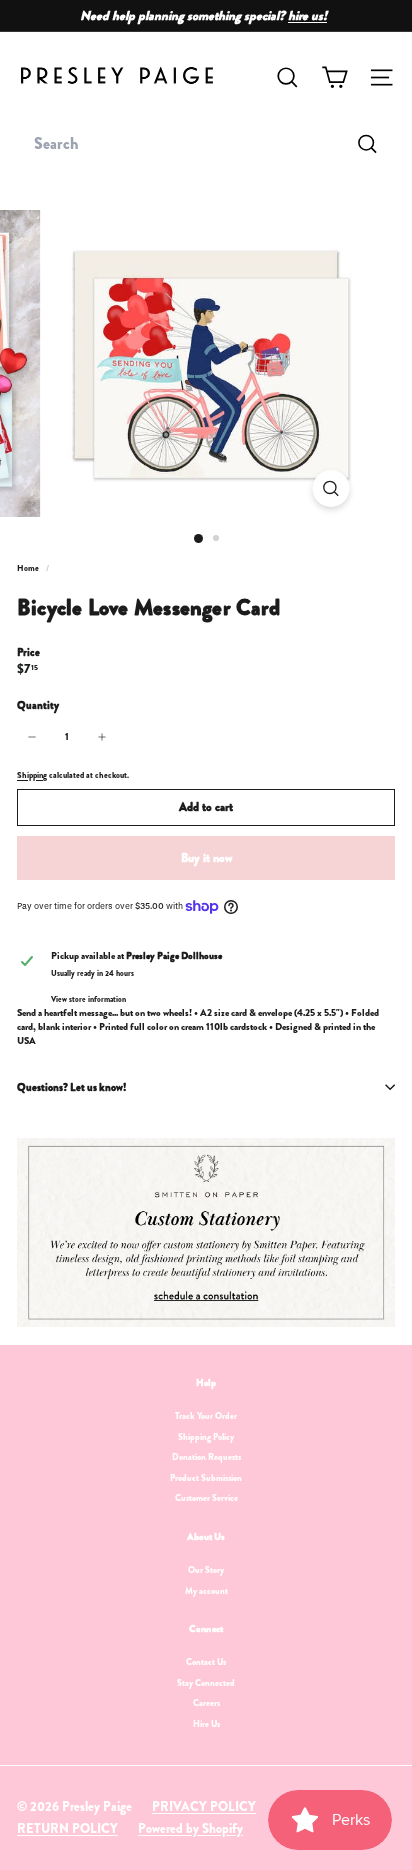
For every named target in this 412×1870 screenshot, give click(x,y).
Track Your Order (206, 1416)
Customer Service (206, 1498)
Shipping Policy (206, 1437)
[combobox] (206, 144)
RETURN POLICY (67, 1828)
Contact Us (206, 1662)
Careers (206, 1703)
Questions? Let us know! (71, 1087)
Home (29, 568)
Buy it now (206, 858)
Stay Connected (206, 1683)
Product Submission (206, 1478)
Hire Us (206, 1724)
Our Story (206, 1570)
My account (206, 1591)
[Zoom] (331, 488)
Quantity (38, 705)
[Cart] (334, 77)
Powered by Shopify (190, 1828)
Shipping (32, 775)
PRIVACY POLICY (204, 1806)
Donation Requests (206, 1457)
